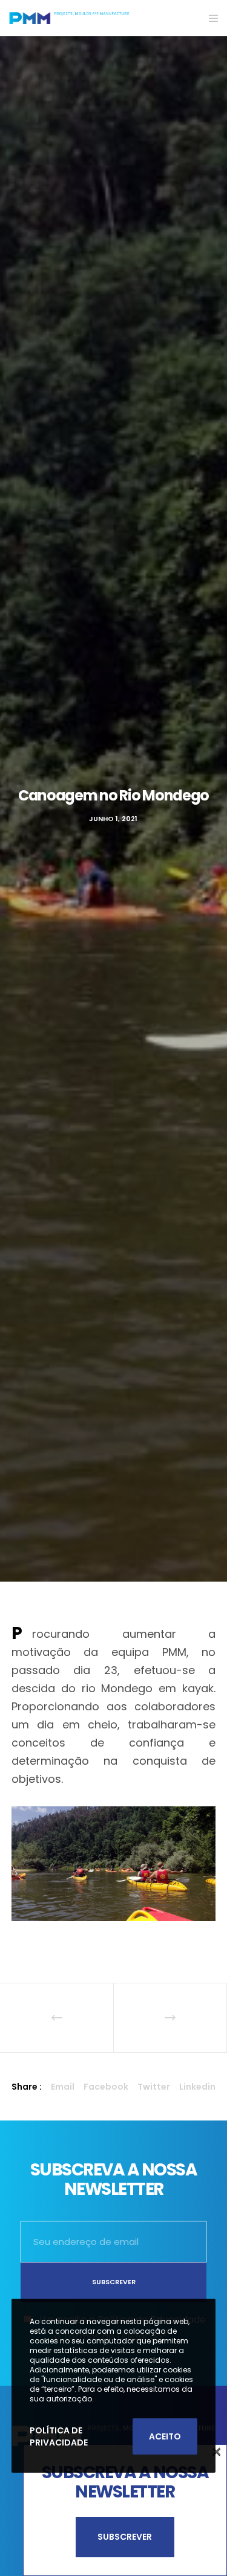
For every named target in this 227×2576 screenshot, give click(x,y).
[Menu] (210, 18)
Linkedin (197, 2087)
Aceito (165, 2436)
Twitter (154, 2087)
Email (63, 2087)
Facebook (106, 2087)
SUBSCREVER (125, 2537)
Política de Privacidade (59, 2436)
